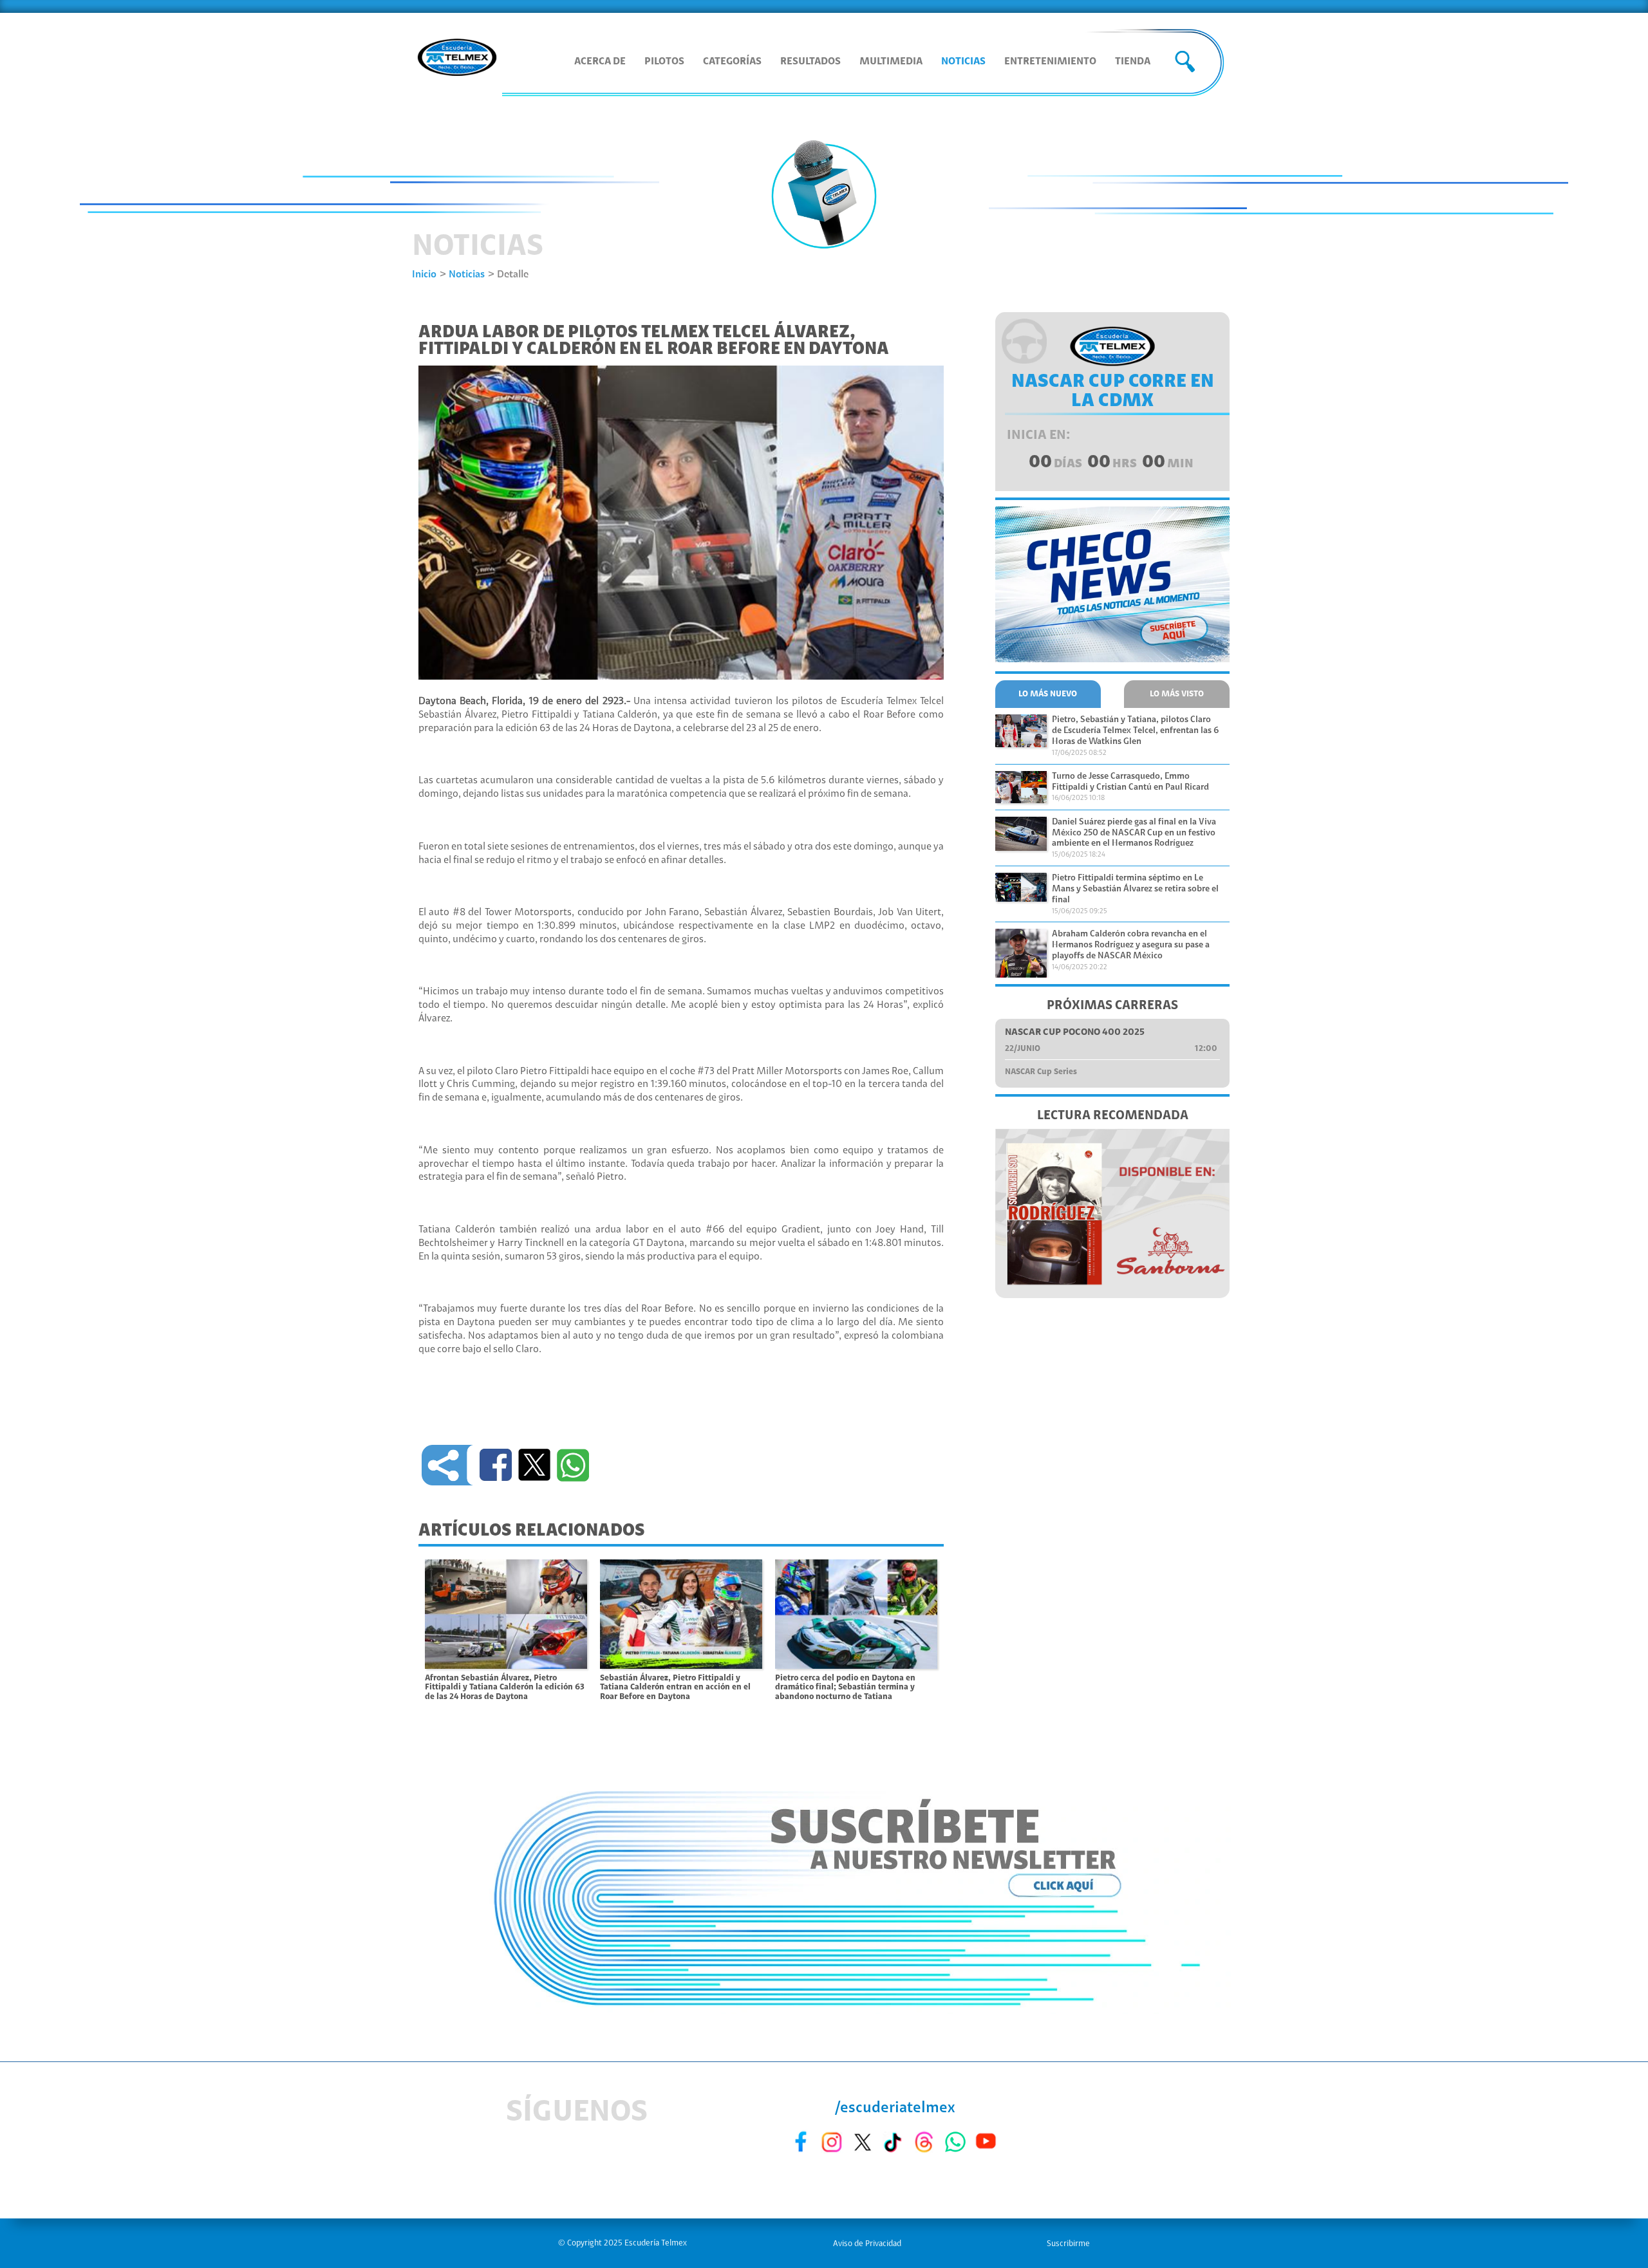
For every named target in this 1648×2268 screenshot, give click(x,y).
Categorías (732, 62)
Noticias (963, 62)
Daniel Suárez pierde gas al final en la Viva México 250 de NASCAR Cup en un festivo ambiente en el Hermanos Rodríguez (1134, 833)
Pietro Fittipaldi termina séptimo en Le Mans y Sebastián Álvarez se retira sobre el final (1135, 889)
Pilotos (664, 62)
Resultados (810, 62)
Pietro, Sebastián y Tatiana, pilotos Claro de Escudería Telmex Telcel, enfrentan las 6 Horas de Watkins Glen (1135, 731)
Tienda (1133, 62)
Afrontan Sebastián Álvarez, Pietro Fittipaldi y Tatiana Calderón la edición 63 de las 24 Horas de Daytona (505, 1687)
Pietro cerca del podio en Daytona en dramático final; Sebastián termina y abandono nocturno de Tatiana (845, 1687)
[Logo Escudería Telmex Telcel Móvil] (457, 59)
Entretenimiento (1050, 62)
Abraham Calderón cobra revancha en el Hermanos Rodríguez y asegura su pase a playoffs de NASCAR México (1131, 945)
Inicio (424, 275)
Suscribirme (1068, 2244)
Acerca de (600, 62)
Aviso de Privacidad (867, 2244)
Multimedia (891, 62)
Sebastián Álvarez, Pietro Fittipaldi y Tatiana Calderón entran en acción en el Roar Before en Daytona (675, 1687)
